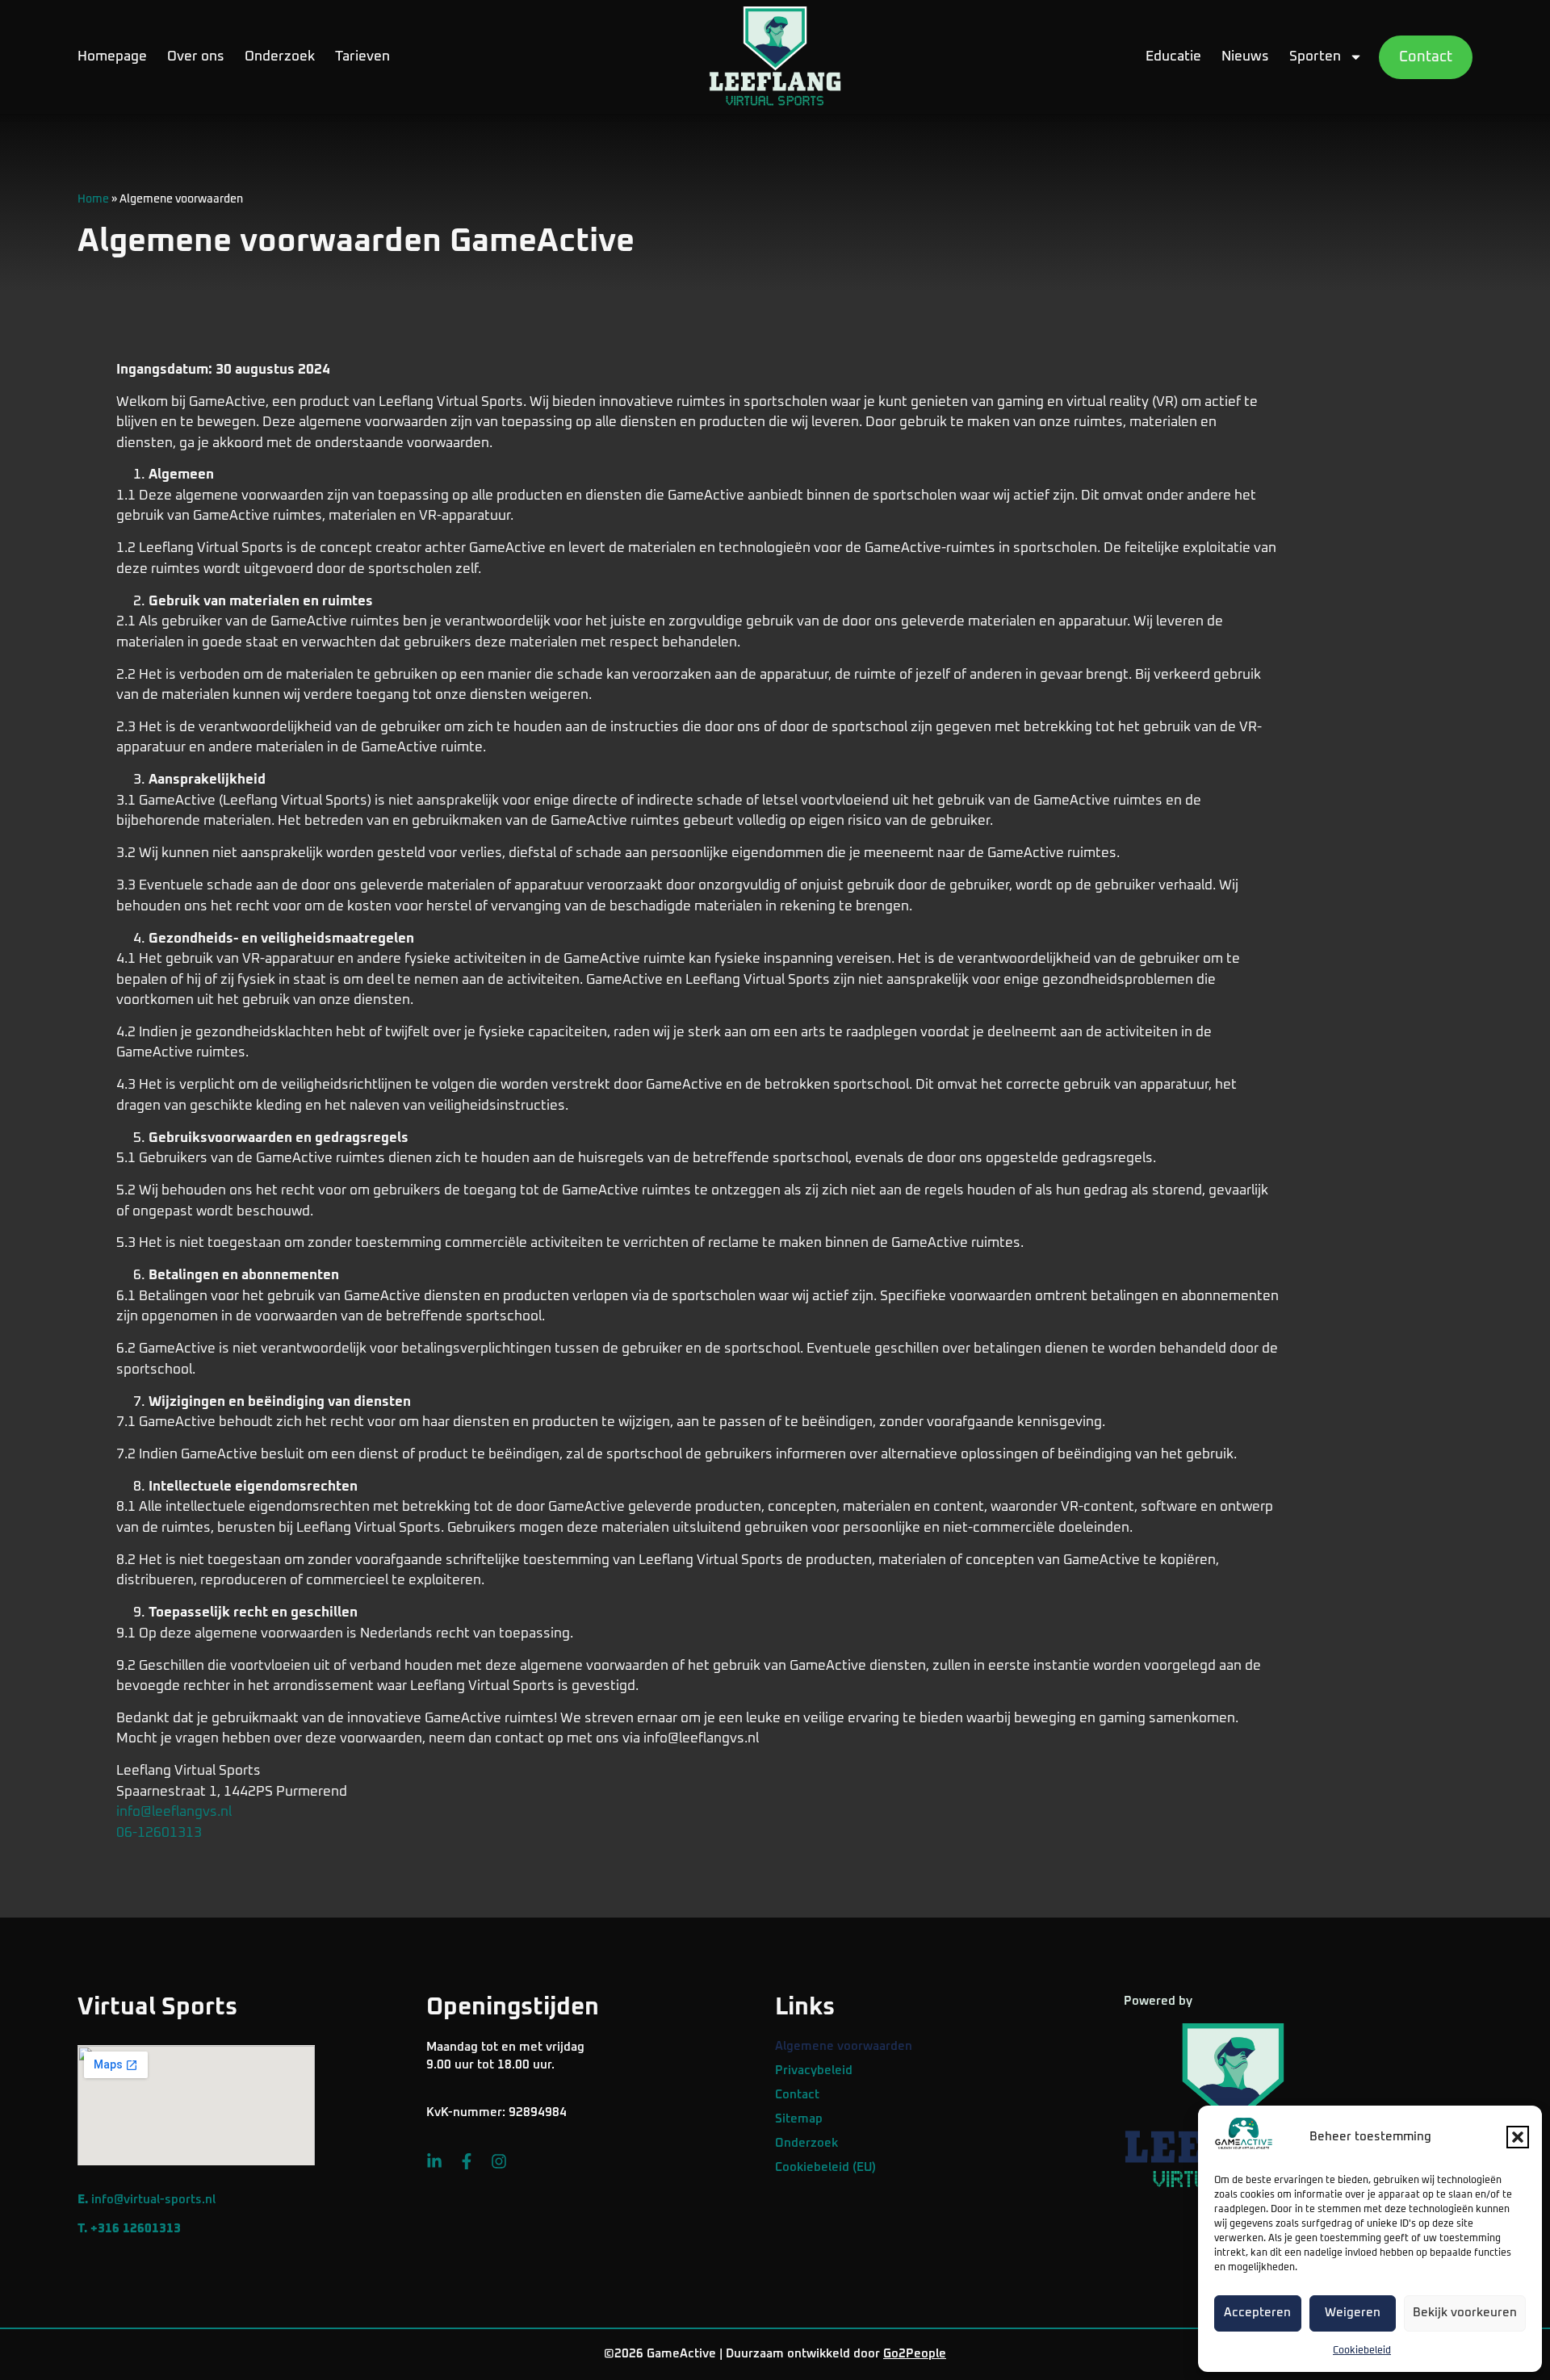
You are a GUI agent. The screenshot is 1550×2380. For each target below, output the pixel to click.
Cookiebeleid (1362, 2351)
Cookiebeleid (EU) (825, 2167)
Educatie (1173, 57)
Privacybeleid (814, 2070)
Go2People (915, 2354)
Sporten (1315, 57)
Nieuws (1245, 57)
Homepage (112, 57)
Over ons (196, 57)
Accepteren (1257, 2313)
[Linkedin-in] (434, 2161)
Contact (797, 2095)
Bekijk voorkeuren (1465, 2313)
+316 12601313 (136, 2229)
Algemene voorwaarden (844, 2046)
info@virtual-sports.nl (153, 2200)
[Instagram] (499, 2161)
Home (93, 199)
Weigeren (1353, 2313)
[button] (1518, 2137)
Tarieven (362, 57)
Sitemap (799, 2119)
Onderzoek (280, 57)
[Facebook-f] (467, 2161)
